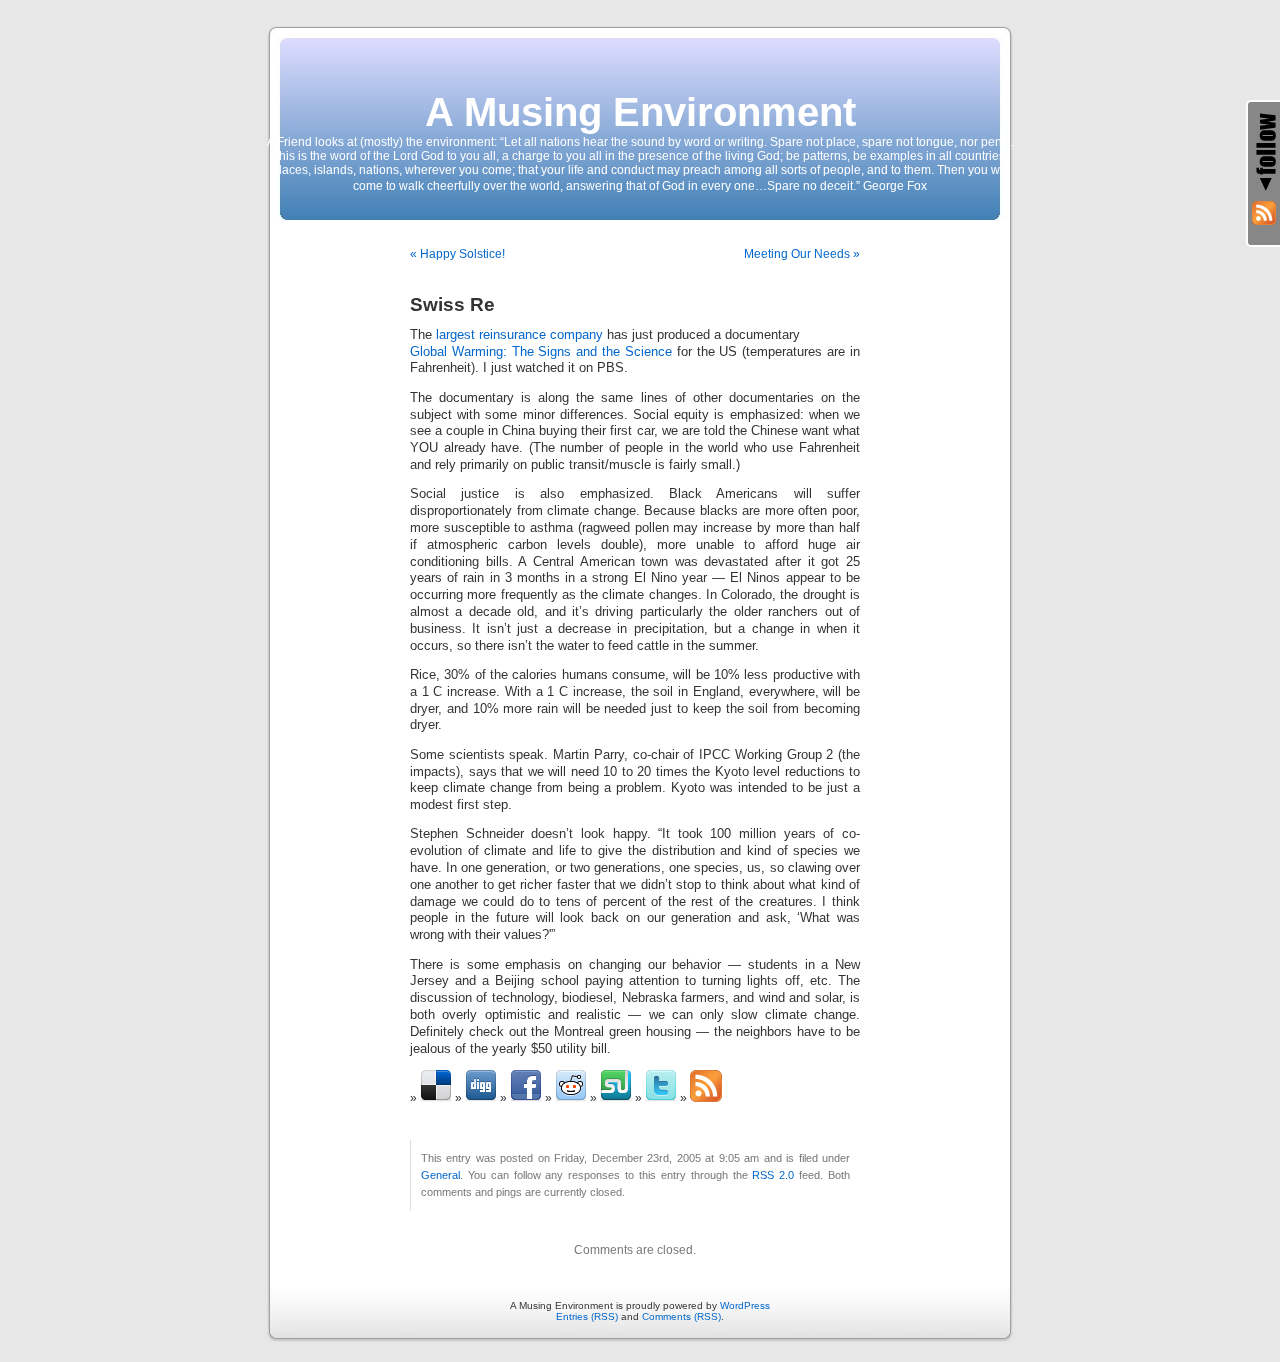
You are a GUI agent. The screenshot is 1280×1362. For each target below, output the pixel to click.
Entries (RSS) (587, 1316)
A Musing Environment (640, 112)
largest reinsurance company (519, 335)
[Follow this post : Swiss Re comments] (706, 1098)
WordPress (745, 1305)
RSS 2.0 (773, 1175)
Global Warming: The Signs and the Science (541, 352)
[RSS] (1264, 213)
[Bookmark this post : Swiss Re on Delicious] (436, 1098)
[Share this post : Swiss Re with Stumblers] (616, 1098)
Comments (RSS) (681, 1316)
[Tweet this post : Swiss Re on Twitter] (661, 1098)
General (440, 1175)
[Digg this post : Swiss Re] (481, 1098)
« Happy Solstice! (457, 254)
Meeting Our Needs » (802, 254)
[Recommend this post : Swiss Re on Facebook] (526, 1098)
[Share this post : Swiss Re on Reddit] (571, 1098)
